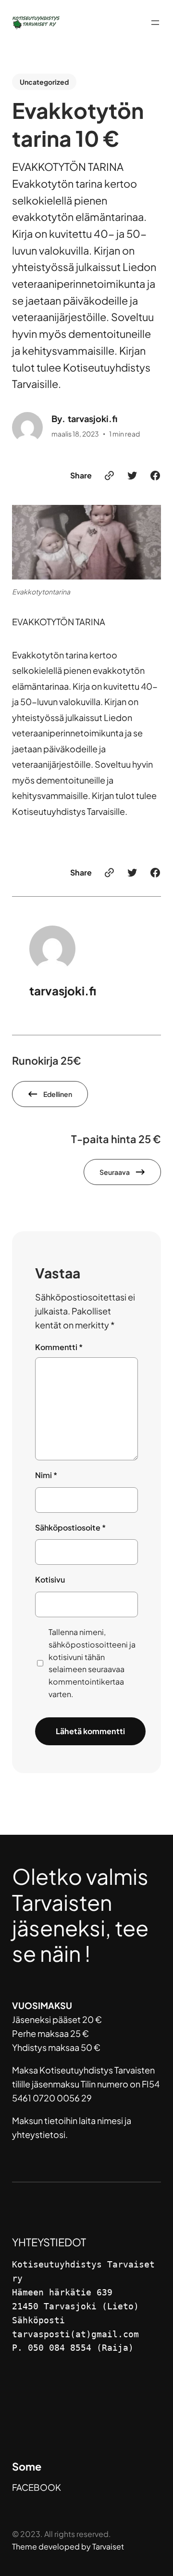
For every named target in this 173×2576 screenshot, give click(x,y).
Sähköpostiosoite (70, 1527)
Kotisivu (50, 1579)
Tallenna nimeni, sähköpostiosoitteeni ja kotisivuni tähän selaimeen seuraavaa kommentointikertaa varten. (92, 1663)
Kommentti (59, 1347)
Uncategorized (44, 82)
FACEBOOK (37, 2487)
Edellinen (58, 1094)
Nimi (46, 1475)
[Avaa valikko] (155, 23)
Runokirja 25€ (47, 1061)
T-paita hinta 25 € (116, 1139)
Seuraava (115, 1172)
